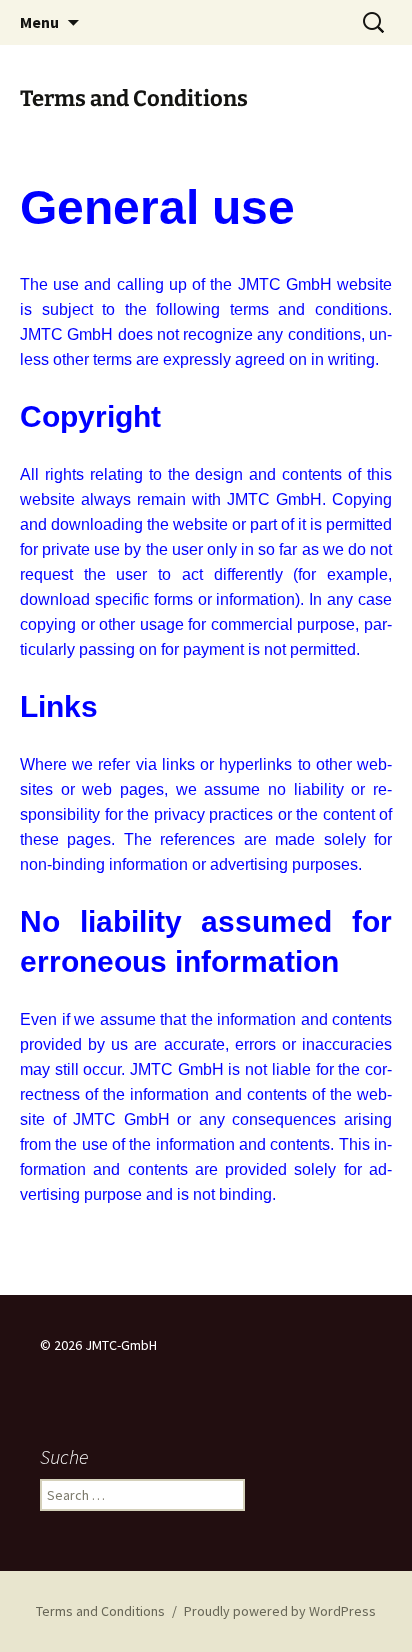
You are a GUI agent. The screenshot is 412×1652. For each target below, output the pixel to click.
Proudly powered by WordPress (280, 1611)
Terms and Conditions (100, 1611)
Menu (39, 22)
